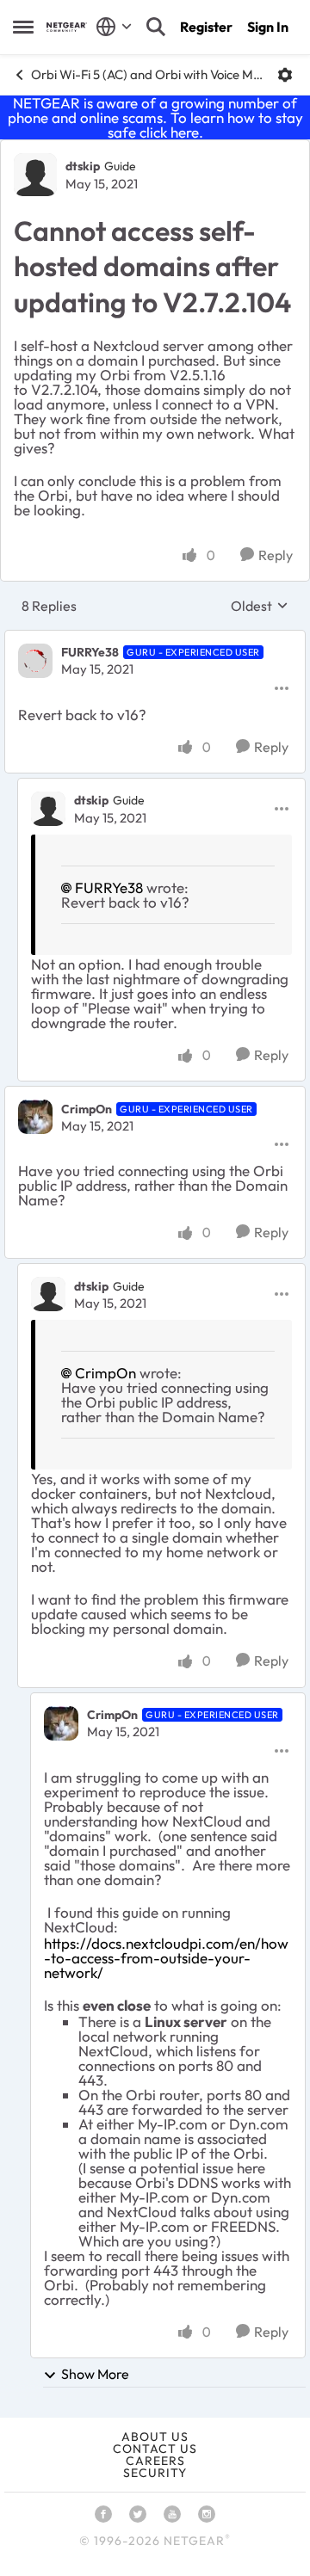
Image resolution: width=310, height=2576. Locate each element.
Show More (95, 2374)
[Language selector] (114, 27)
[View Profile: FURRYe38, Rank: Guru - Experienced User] (35, 661)
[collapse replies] (155, 638)
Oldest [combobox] (260, 606)
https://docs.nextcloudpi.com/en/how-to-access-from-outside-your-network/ (166, 1958)
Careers (155, 2461)
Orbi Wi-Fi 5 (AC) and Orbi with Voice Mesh (148, 74)
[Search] (156, 27)
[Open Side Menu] (23, 27)
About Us (155, 2437)
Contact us (155, 2449)
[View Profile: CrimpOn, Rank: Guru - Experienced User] (35, 1117)
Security (155, 2473)
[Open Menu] (285, 75)
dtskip (83, 166)
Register (206, 27)
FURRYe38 (90, 652)
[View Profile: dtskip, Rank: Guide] (35, 175)
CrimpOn (87, 1109)
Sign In (268, 27)
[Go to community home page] (67, 27)
